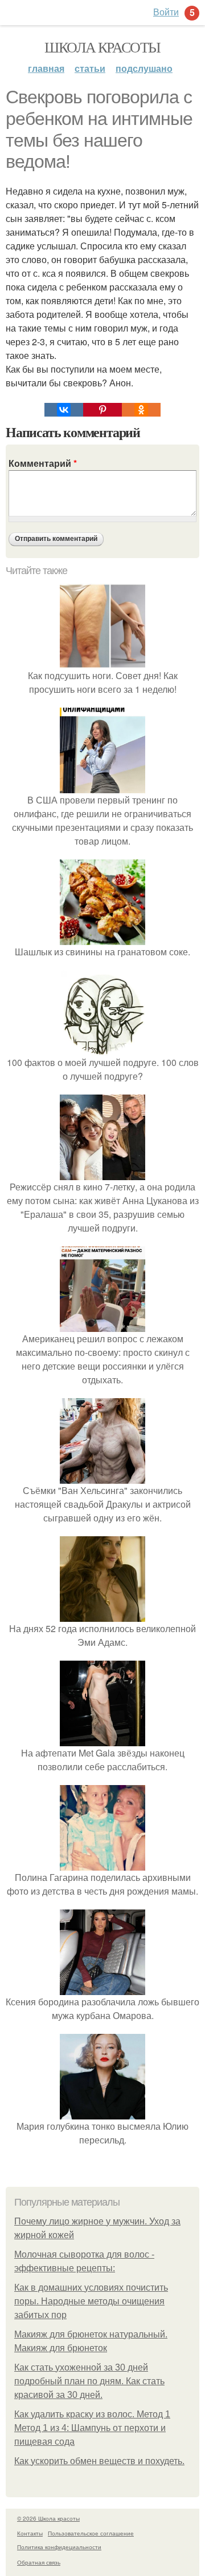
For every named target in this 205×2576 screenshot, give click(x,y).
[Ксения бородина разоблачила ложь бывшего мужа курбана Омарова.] (102, 1988)
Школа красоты (102, 47)
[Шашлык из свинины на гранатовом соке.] (102, 938)
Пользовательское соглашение (91, 2533)
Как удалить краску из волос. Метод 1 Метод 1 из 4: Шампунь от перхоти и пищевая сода (92, 2428)
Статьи (90, 68)
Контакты (30, 2533)
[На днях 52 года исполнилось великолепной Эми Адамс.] (102, 1615)
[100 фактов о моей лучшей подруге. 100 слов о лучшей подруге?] (102, 1049)
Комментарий (43, 463)
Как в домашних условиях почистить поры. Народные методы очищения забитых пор (91, 2301)
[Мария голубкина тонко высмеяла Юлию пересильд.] (102, 2112)
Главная (46, 68)
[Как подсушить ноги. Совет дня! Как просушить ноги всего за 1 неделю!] (102, 662)
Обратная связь (39, 2562)
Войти (166, 12)
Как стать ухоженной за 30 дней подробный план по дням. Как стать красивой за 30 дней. (89, 2381)
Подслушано (144, 68)
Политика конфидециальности (59, 2547)
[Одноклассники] (141, 410)
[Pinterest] (102, 410)
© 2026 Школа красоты (48, 2518)
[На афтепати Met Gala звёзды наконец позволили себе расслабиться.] (102, 1739)
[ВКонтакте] (64, 410)
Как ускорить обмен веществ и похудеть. (99, 2461)
